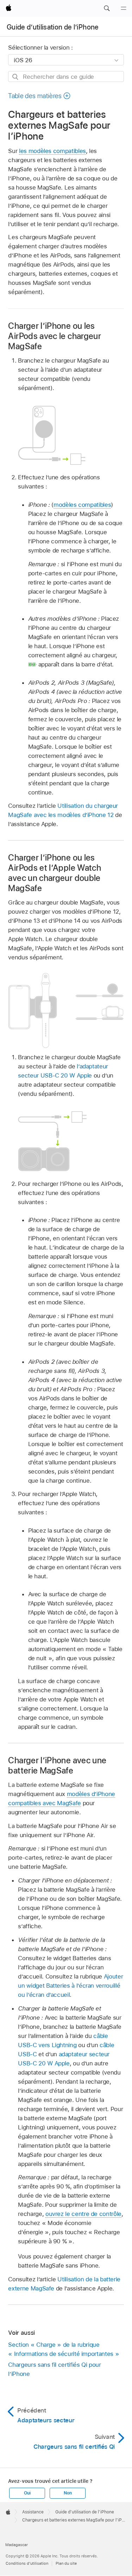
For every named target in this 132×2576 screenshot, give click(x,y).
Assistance (33, 2512)
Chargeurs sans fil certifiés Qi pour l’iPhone (54, 2369)
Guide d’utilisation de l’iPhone (53, 27)
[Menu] (124, 8)
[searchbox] (66, 76)
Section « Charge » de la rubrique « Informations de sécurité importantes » (64, 2349)
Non (68, 2493)
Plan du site (66, 2563)
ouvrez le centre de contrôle (83, 2214)
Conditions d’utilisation (27, 2563)
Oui (27, 2493)
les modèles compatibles (52, 151)
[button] (107, 8)
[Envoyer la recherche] (16, 77)
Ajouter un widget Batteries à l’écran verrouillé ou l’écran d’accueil (70, 1986)
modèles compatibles (82, 505)
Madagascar (17, 2545)
